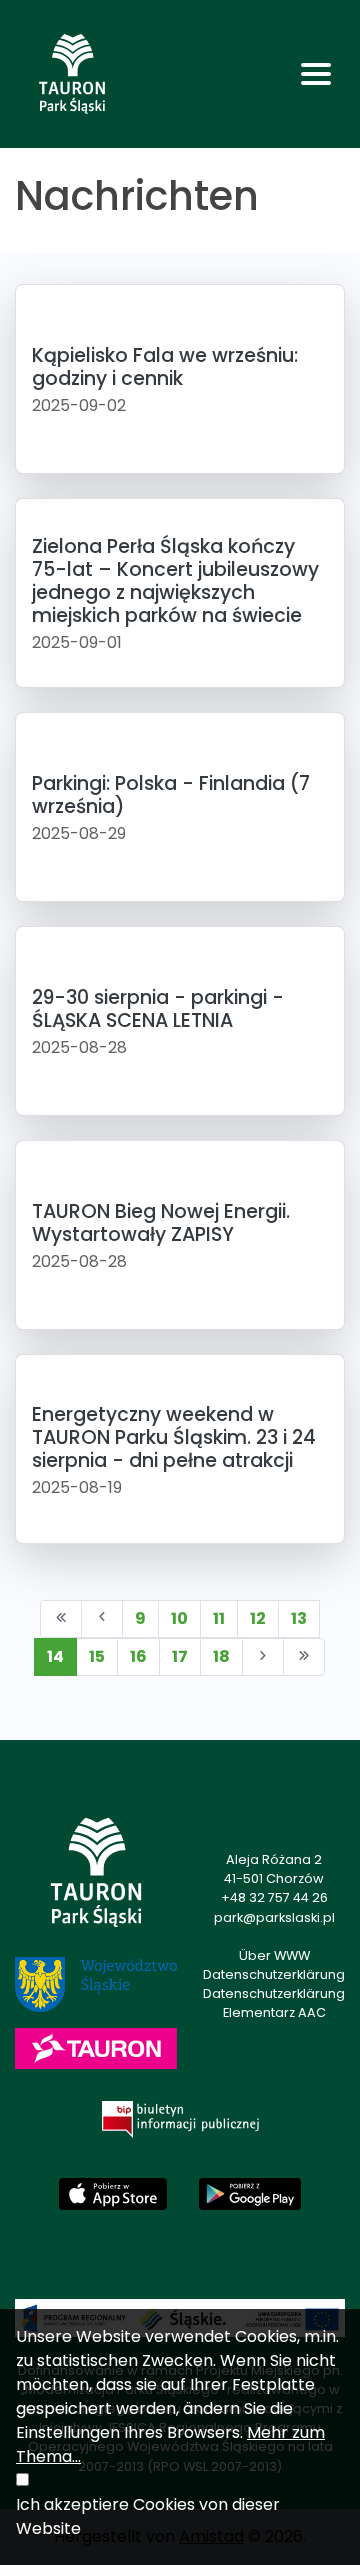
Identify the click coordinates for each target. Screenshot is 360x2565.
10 (179, 1618)
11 (219, 1618)
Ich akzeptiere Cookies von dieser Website (148, 2516)
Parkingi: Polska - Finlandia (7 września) (171, 795)
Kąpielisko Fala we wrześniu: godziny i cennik (165, 367)
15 (97, 1656)
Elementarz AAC (274, 2012)
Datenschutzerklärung (274, 1974)
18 (221, 1656)
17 (180, 1656)
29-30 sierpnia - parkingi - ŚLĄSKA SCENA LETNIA (158, 1009)
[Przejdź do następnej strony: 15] (263, 1657)
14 (55, 1656)
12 (258, 1618)
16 (138, 1656)
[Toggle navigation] (316, 74)
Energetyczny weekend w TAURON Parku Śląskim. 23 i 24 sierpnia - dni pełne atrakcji (174, 1437)
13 (299, 1618)
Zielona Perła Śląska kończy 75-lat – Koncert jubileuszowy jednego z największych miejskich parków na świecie (175, 581)
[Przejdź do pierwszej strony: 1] (61, 1619)
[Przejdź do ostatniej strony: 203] (304, 1657)
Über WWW (274, 1955)
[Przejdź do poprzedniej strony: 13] (102, 1619)
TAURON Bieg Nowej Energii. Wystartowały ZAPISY (161, 1223)
